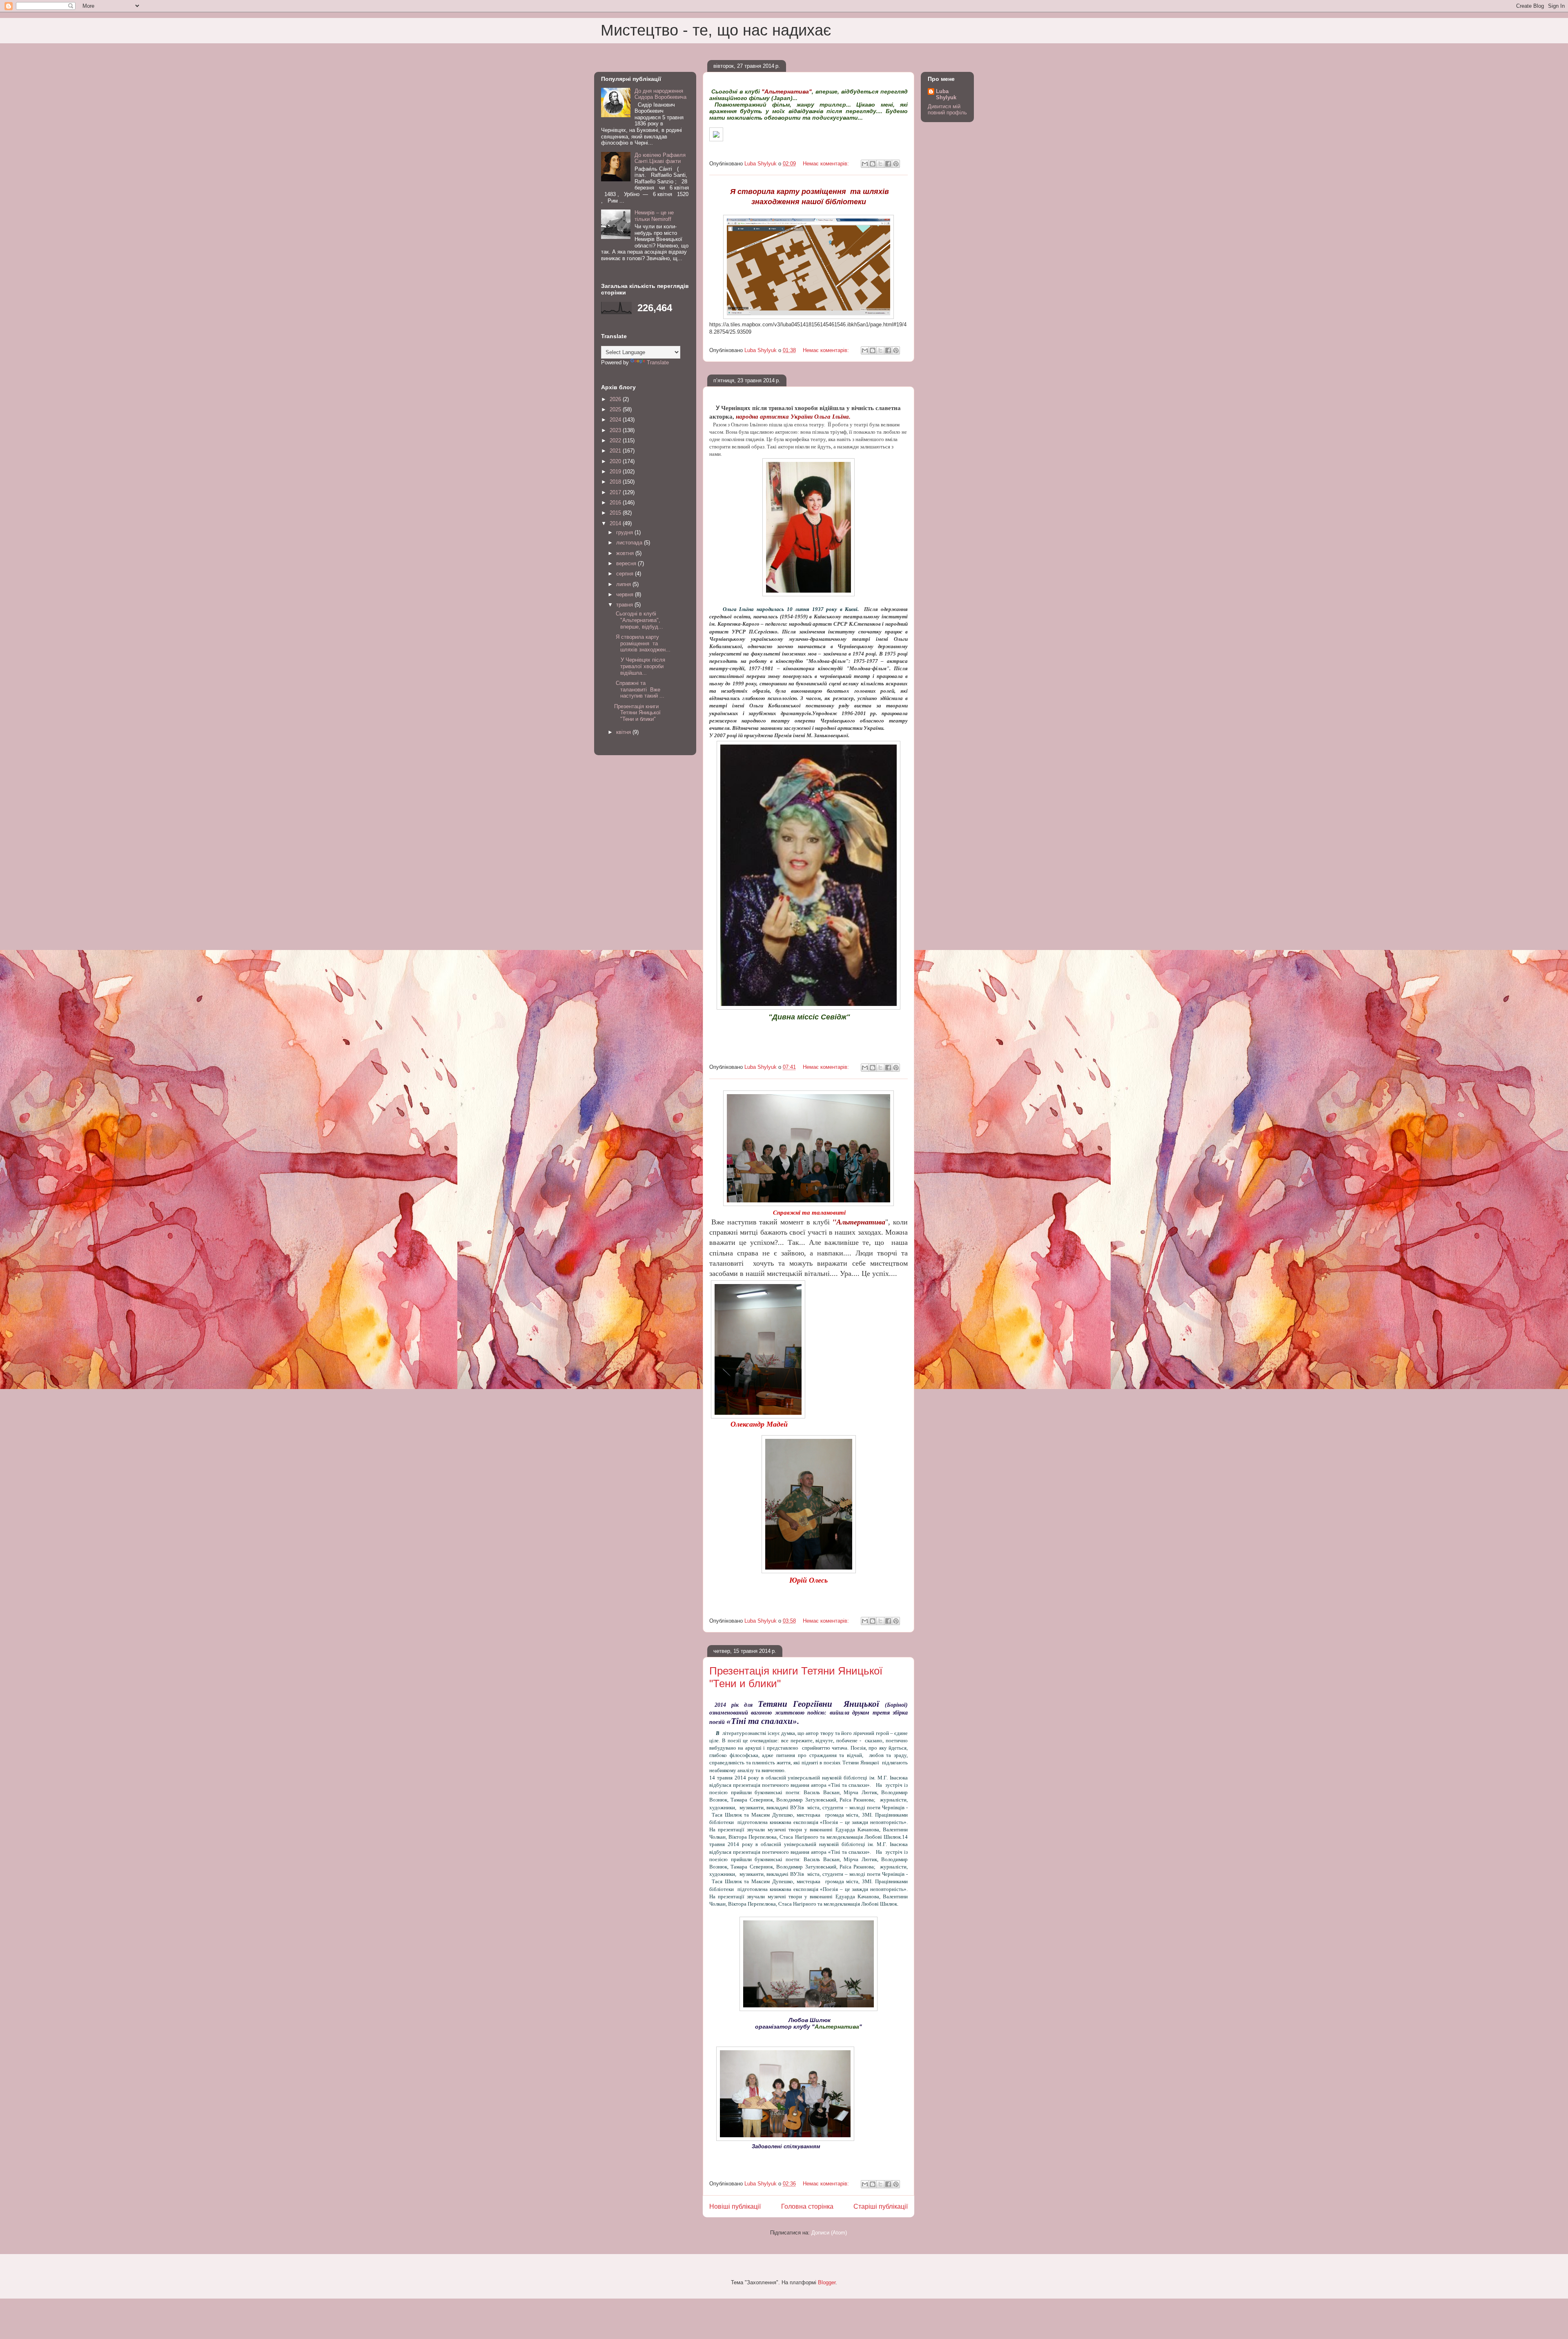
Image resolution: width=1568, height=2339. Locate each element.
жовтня (626, 553)
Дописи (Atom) (829, 2233)
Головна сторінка (807, 2206)
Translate (658, 362)
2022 (616, 440)
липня (624, 584)
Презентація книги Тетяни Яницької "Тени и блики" (637, 713)
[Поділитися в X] (880, 164)
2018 (616, 482)
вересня (627, 563)
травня (625, 605)
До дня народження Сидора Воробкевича (660, 94)
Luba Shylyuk (946, 94)
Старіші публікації (881, 2206)
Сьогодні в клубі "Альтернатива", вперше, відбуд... (639, 620)
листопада (630, 543)
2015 (616, 513)
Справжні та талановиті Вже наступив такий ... (639, 689)
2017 (616, 492)
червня (626, 594)
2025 (616, 409)
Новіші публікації (735, 2206)
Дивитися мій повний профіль (947, 109)
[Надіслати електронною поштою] (865, 164)
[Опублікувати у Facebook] (888, 164)
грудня (625, 532)
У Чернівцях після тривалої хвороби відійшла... (640, 666)
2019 (616, 472)
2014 (616, 523)
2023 (616, 430)
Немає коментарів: (827, 164)
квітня (624, 732)
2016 (616, 503)
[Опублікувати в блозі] (873, 164)
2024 (616, 420)
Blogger (827, 2282)
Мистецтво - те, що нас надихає (716, 30)
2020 (616, 461)
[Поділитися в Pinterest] (896, 164)
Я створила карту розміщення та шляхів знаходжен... (642, 643)
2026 (616, 399)
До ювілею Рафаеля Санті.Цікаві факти (660, 158)
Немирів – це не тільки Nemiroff (654, 216)
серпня (626, 574)
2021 (616, 451)
